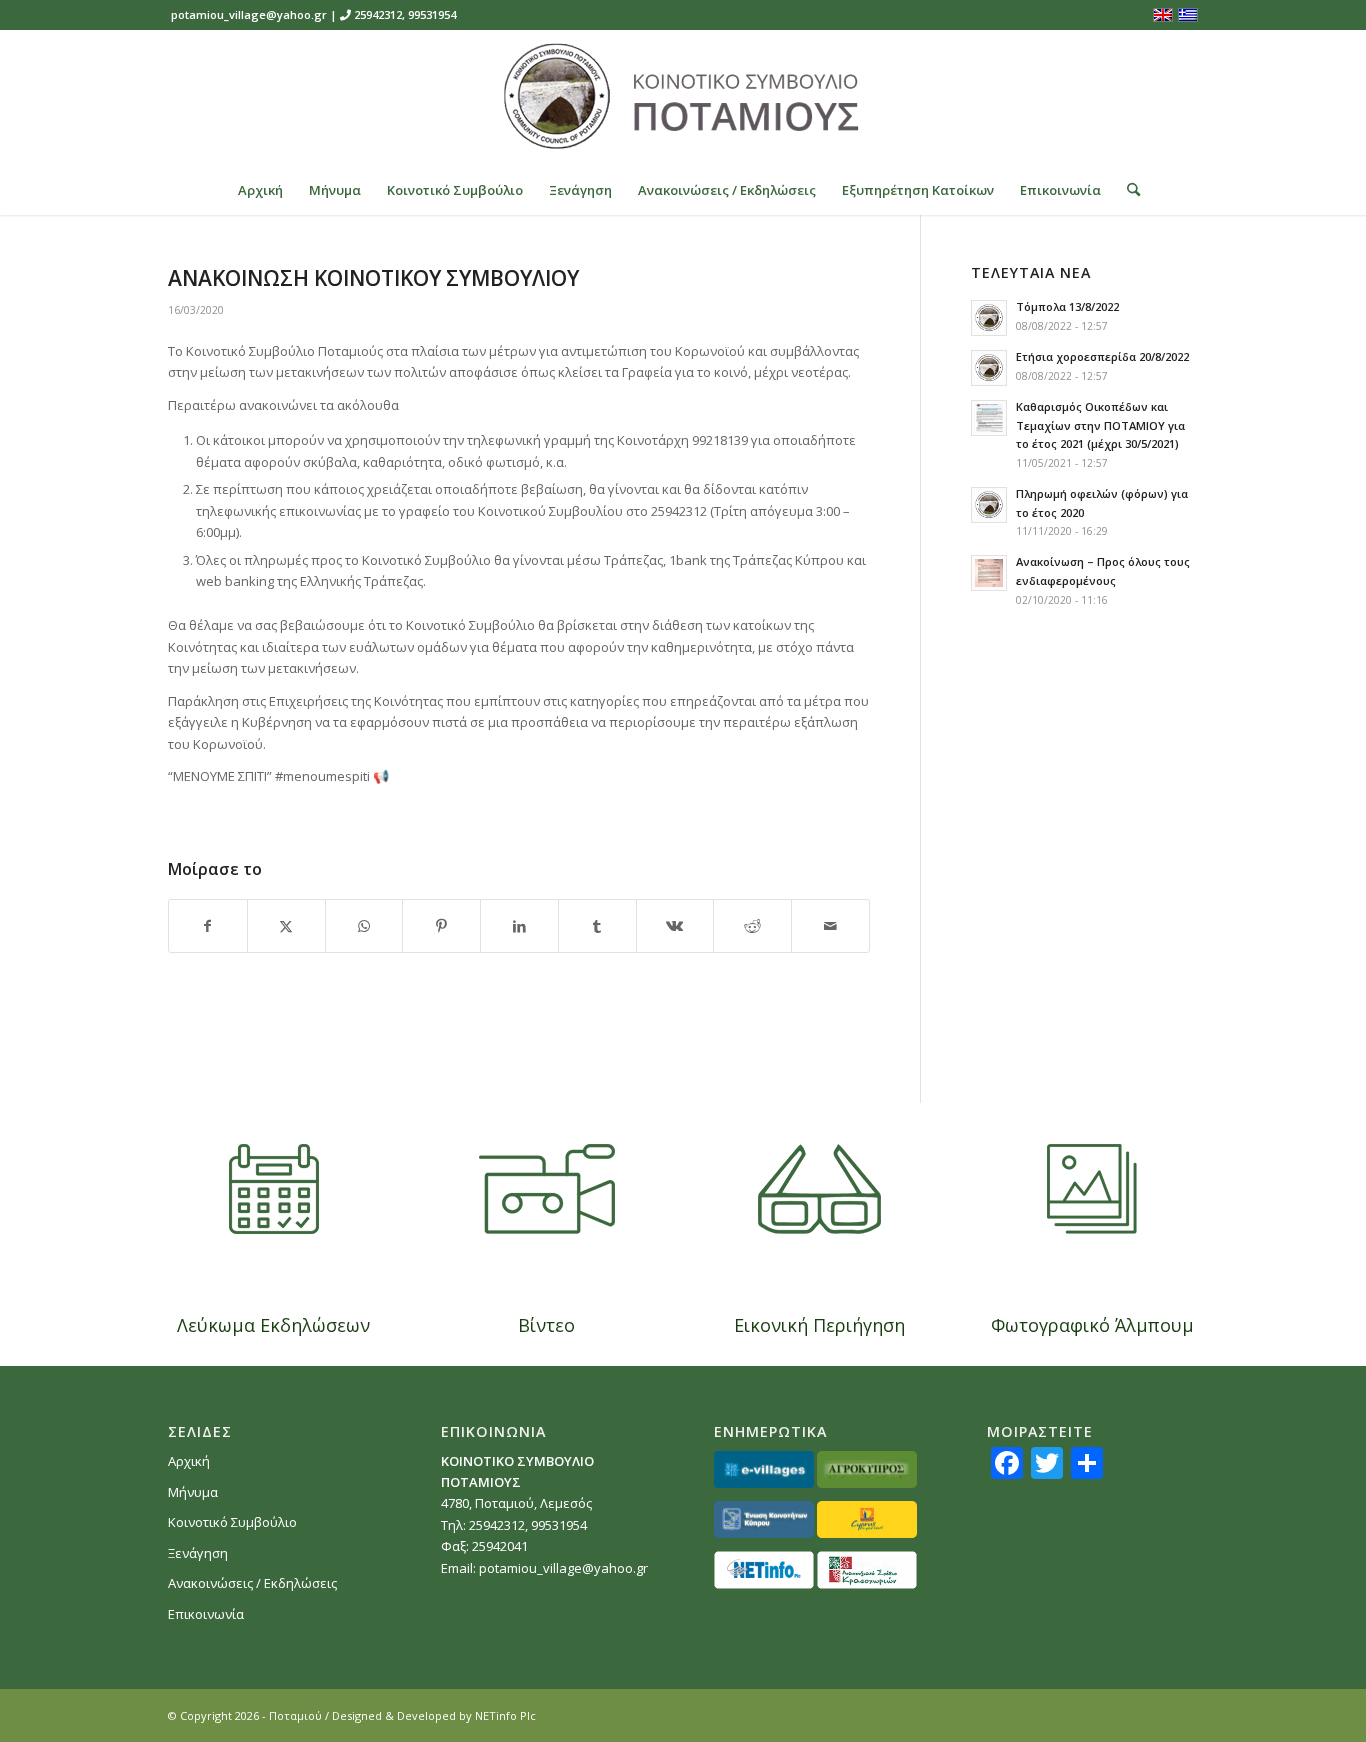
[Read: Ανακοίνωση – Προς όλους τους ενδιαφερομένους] (989, 573)
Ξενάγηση (198, 1553)
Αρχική (189, 1461)
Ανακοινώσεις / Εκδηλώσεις (252, 1583)
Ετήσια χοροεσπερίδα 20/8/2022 (1102, 356)
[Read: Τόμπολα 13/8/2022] (989, 318)
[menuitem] (260, 190)
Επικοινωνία (206, 1614)
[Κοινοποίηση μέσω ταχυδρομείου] (830, 926)
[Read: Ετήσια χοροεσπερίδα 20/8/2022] (989, 368)
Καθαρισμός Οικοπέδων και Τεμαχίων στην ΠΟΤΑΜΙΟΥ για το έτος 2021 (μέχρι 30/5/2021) (1100, 425)
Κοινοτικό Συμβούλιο (232, 1522)
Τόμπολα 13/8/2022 (1067, 306)
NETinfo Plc (505, 1715)
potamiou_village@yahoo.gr (249, 14)
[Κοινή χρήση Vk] (675, 926)
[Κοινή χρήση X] (286, 926)
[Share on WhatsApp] (364, 926)
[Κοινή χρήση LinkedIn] (519, 926)
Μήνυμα (193, 1492)
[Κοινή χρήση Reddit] (752, 926)
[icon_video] (547, 1189)
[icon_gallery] (1092, 1189)
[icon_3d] (819, 1189)
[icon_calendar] (274, 1189)
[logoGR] (683, 97)
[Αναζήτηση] (1127, 190)
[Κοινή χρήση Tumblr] (597, 926)
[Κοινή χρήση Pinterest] (441, 926)
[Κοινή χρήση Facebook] (208, 926)
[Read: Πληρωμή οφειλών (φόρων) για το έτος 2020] (989, 505)
